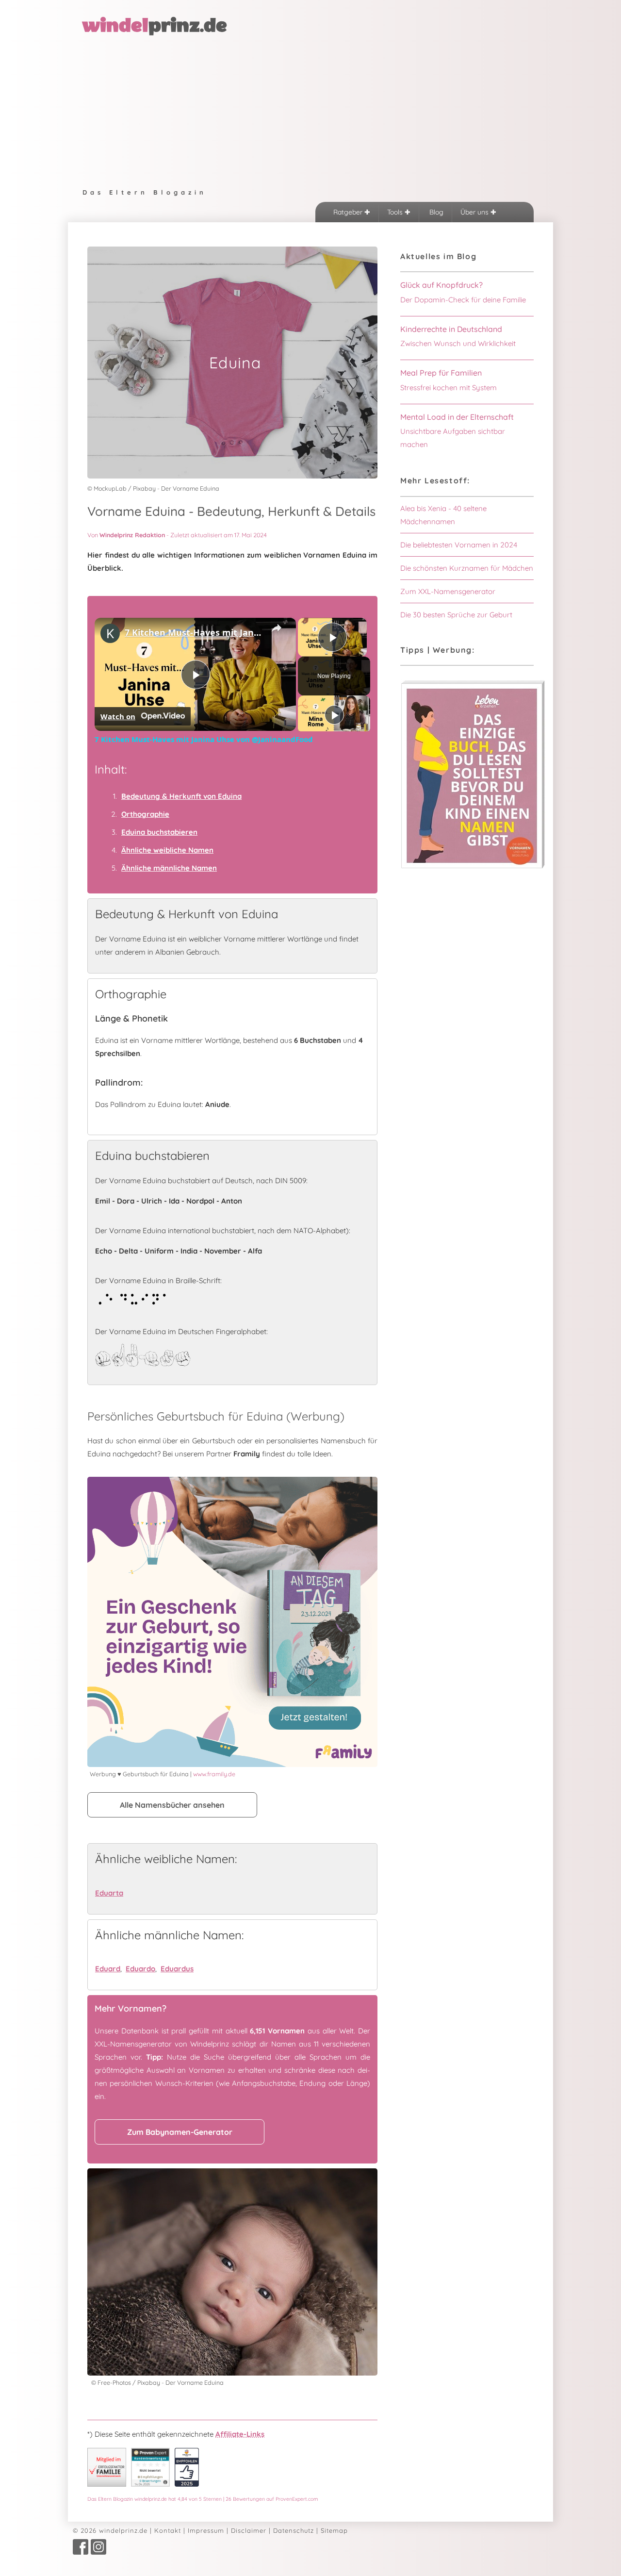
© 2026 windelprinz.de (110, 2530)
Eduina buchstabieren (159, 832)
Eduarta (109, 1893)
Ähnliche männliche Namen (169, 868)
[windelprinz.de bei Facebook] (81, 2552)
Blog (435, 212)
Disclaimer (249, 2530)
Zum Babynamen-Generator (180, 2132)
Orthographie (145, 814)
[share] (277, 628)
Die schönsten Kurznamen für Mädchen (467, 568)
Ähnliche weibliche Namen (167, 850)
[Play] (334, 715)
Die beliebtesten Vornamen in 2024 (459, 545)
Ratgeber (349, 212)
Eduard (108, 1969)
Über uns (475, 212)
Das (203, 2499)
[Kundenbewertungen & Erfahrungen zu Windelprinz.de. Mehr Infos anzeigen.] (150, 2484)
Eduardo (140, 1969)
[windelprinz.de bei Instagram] (98, 2552)
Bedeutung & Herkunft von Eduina (181, 796)
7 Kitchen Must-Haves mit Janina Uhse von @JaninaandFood (194, 632)
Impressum (206, 2530)
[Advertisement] (310, 110)
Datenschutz (294, 2530)
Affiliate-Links (240, 2434)
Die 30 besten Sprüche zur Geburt (456, 615)
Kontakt (168, 2530)
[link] (110, 633)
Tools (396, 212)
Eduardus (177, 1969)
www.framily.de (214, 1774)
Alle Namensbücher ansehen (172, 1805)
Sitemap (334, 2530)
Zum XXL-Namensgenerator (448, 591)
